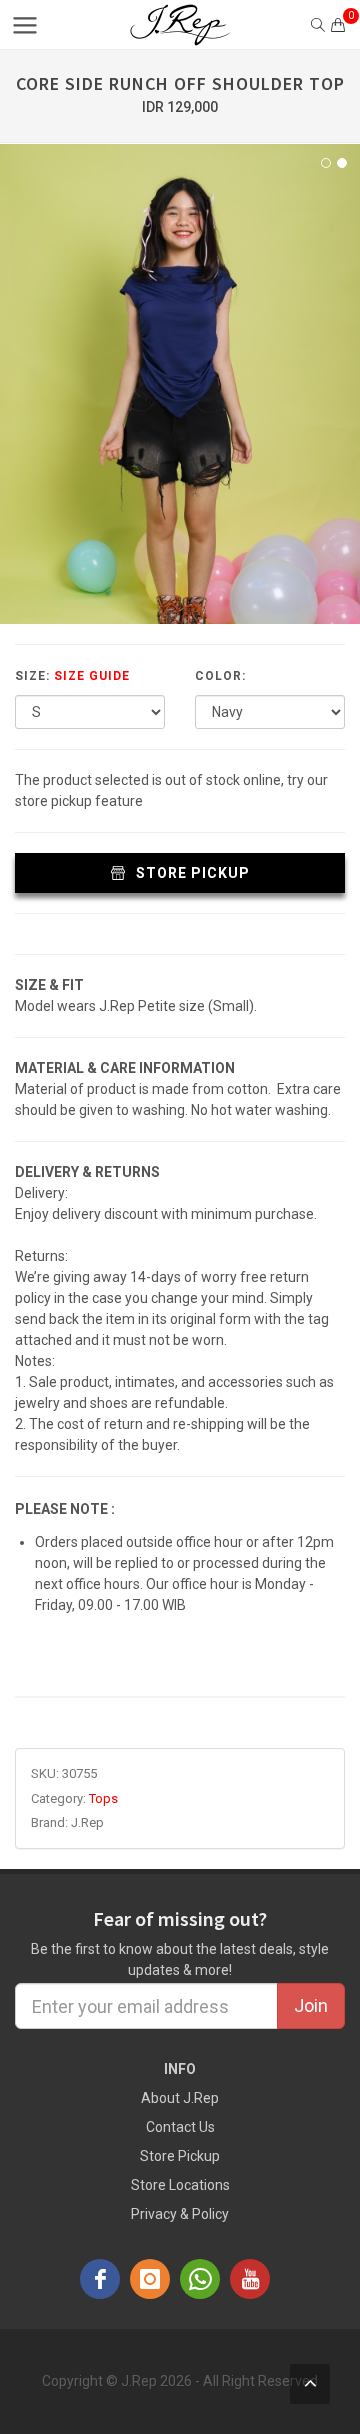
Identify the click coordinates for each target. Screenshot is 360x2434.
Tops (103, 1798)
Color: (220, 676)
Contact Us (180, 2127)
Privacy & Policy (180, 2214)
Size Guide (92, 676)
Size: (72, 676)
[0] (338, 25)
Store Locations (180, 2185)
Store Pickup (191, 873)
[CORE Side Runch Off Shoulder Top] (180, 384)
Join (311, 2005)
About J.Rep (180, 2098)
